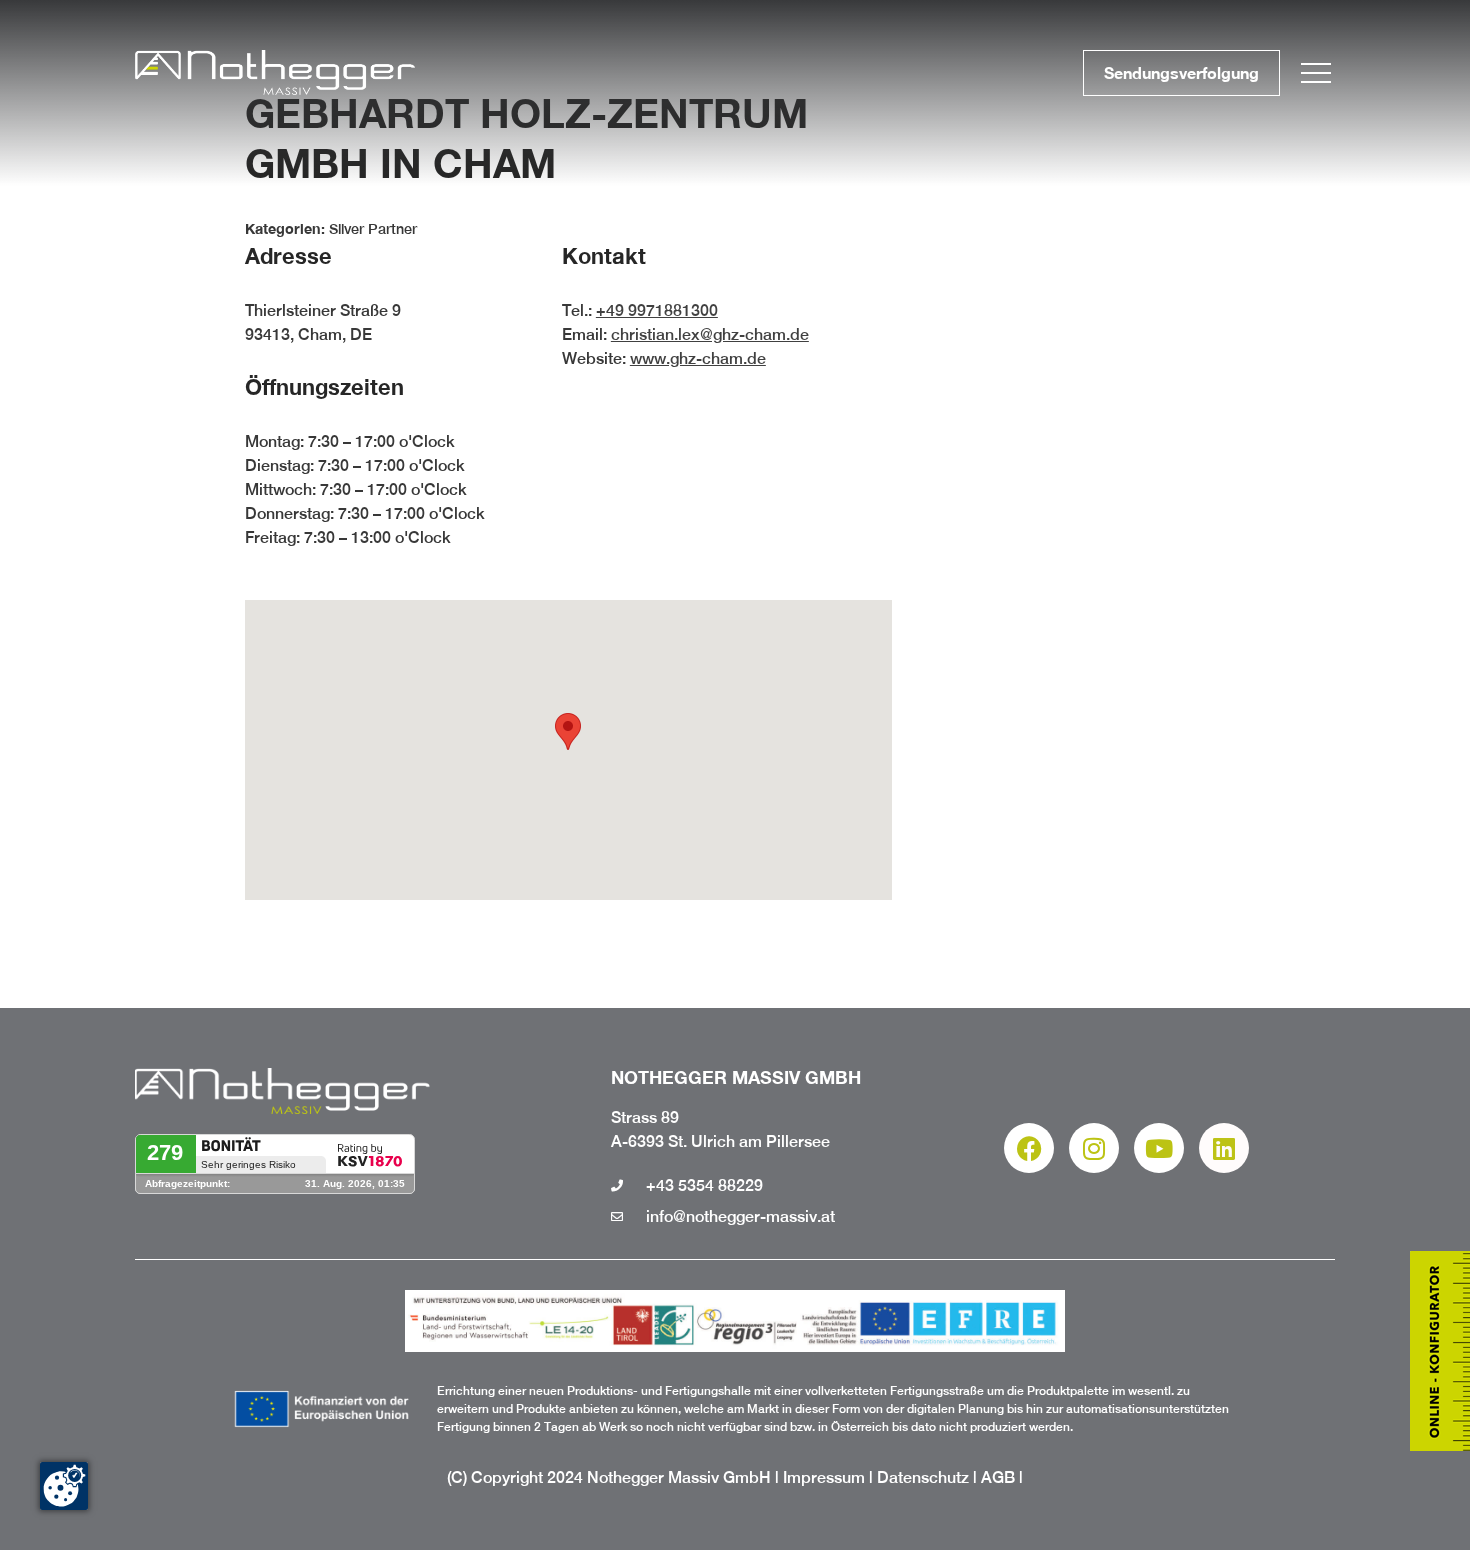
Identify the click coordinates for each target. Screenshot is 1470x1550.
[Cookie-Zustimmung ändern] (64, 1486)
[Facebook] (1029, 1148)
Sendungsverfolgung (1181, 72)
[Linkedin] (1224, 1148)
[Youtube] (1159, 1148)
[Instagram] (1094, 1148)
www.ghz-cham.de (698, 358)
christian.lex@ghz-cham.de (710, 334)
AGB (998, 1477)
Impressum (824, 1477)
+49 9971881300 (657, 310)
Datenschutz (923, 1477)
